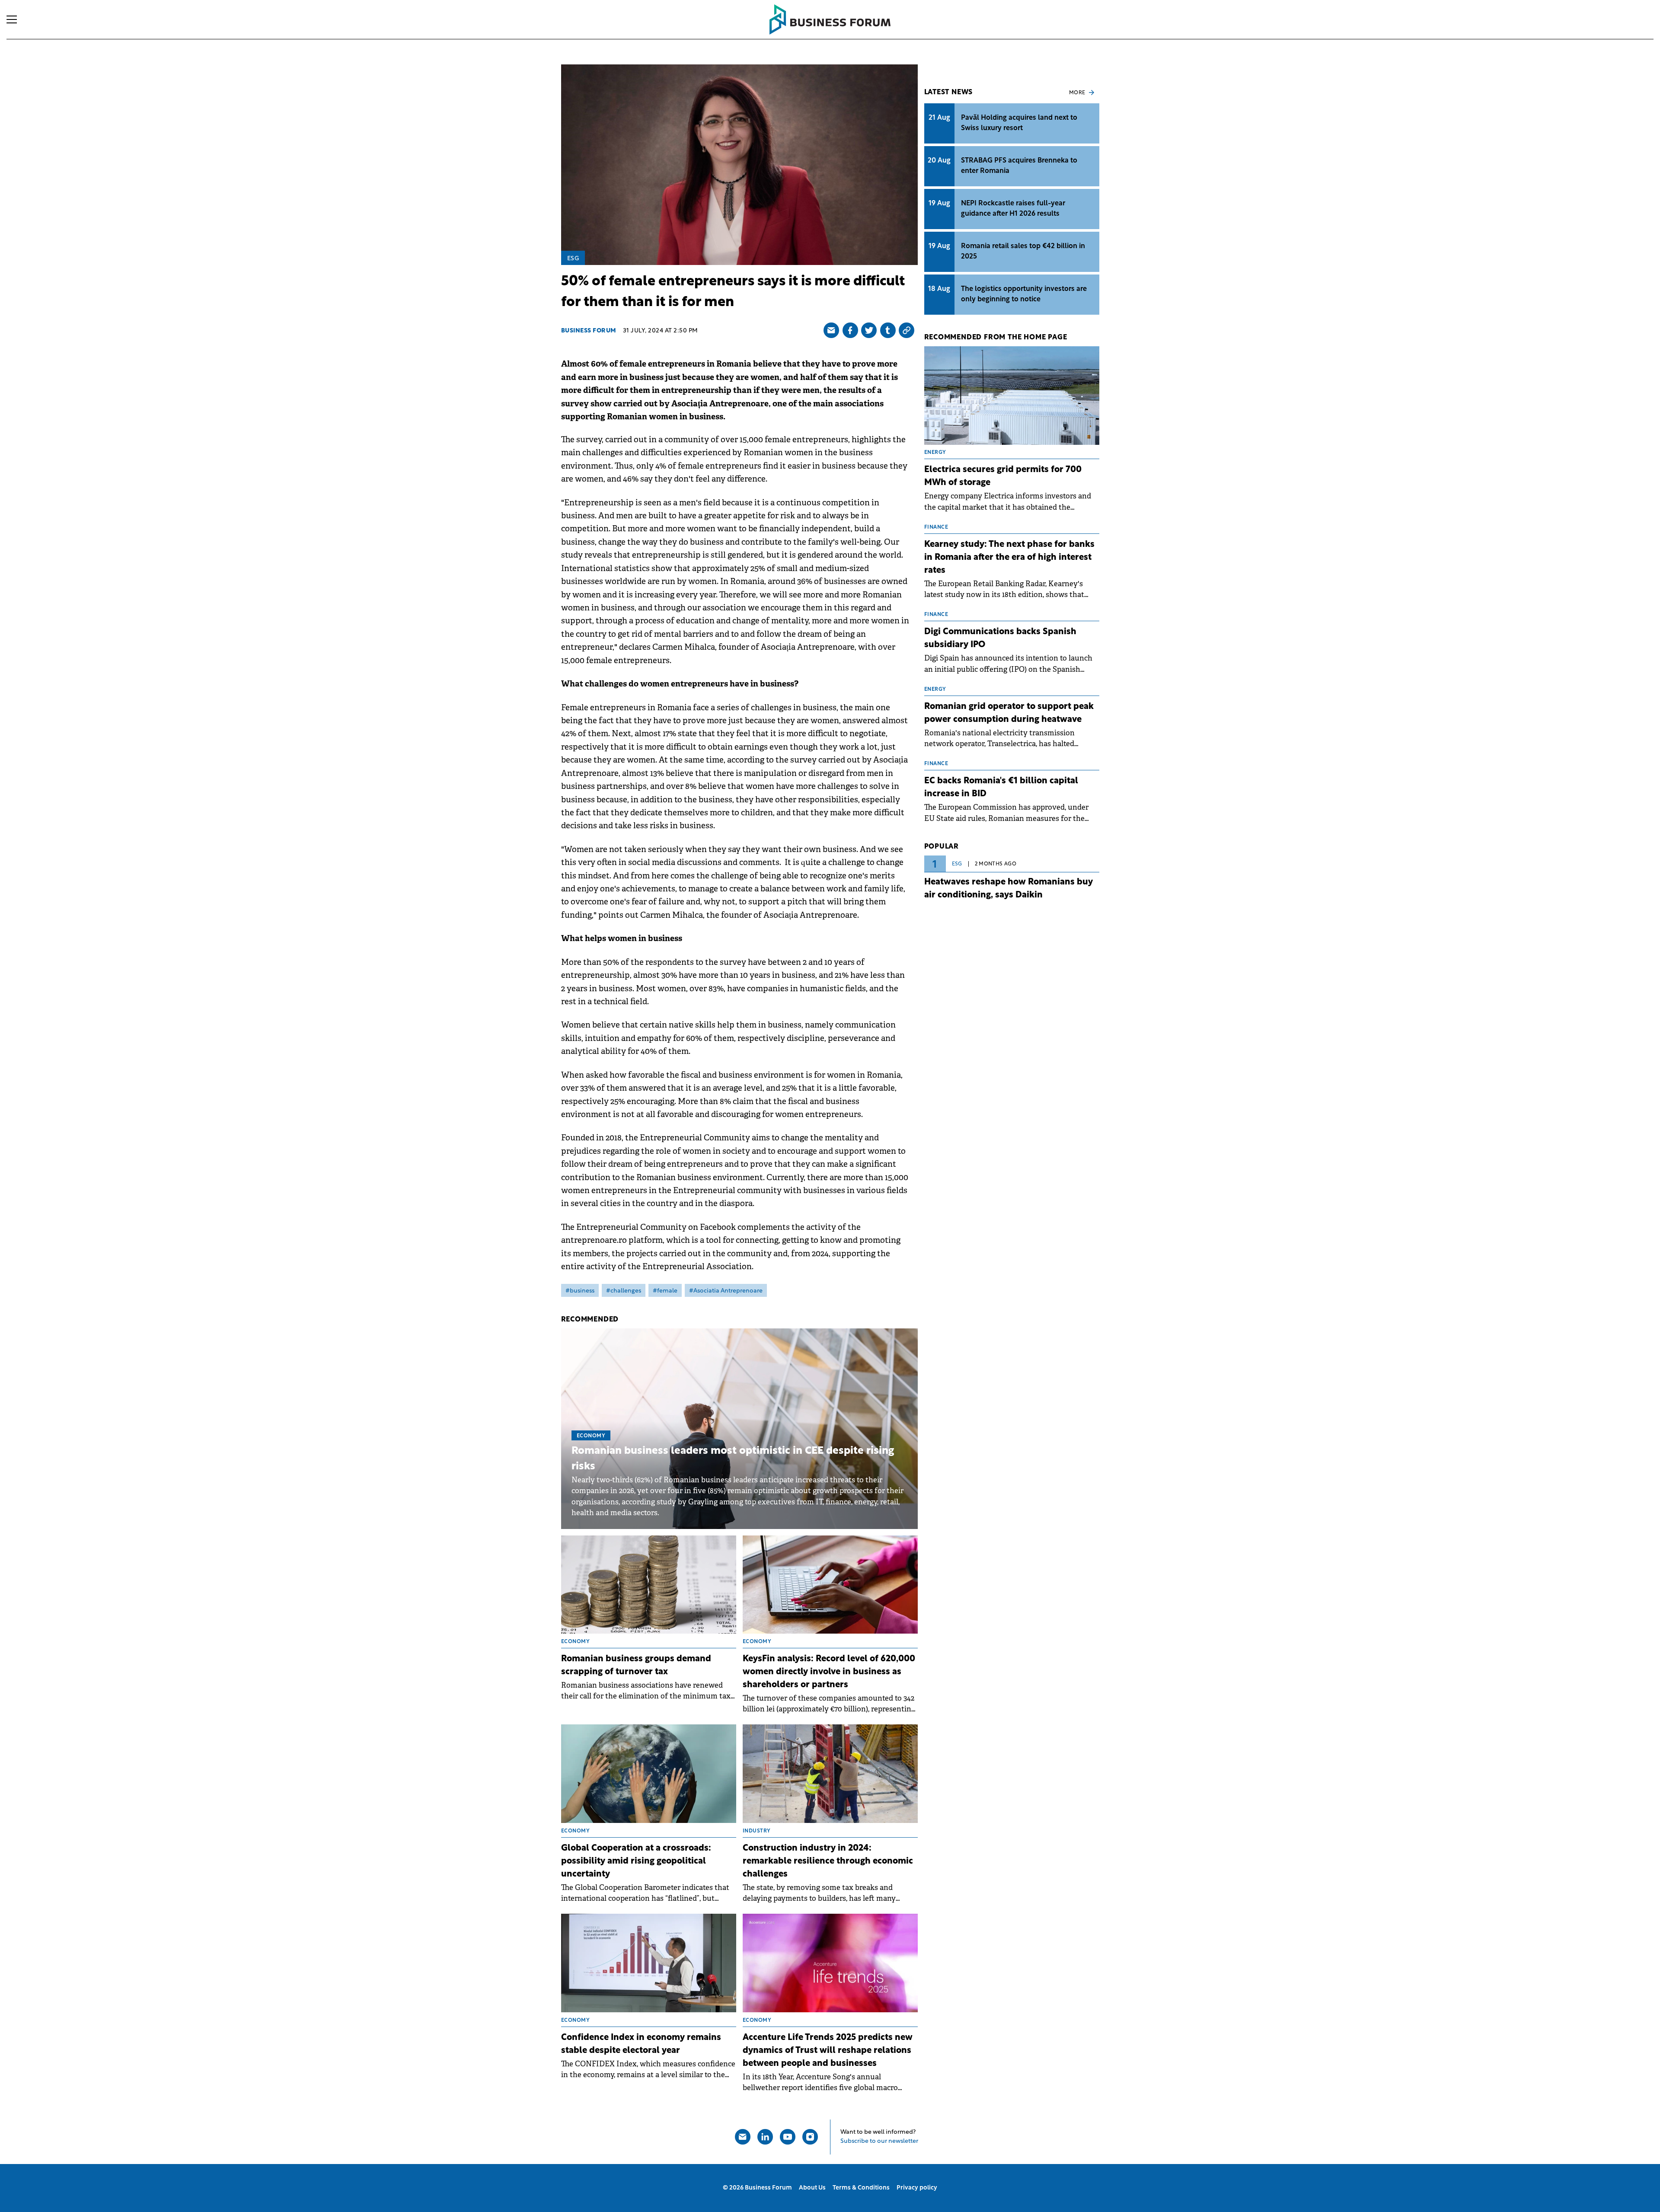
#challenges (624, 1291)
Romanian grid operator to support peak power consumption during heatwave (1009, 713)
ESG (573, 259)
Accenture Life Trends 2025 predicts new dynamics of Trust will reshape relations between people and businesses (828, 2051)
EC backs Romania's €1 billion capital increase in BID (1001, 788)
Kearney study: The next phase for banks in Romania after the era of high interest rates (1009, 558)
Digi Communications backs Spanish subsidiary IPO (1000, 638)
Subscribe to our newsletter (879, 2141)
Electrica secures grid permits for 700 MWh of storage (1003, 476)
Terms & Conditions (861, 2188)
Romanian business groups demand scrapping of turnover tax (636, 1666)
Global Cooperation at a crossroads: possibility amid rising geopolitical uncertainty (636, 1861)
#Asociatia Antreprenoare (726, 1291)
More (1077, 93)
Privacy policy (917, 2188)
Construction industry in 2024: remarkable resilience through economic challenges (828, 1861)
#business (580, 1291)
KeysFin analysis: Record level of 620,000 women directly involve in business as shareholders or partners (829, 1672)
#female (665, 1291)
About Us (812, 2188)
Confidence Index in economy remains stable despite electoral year (641, 2044)
